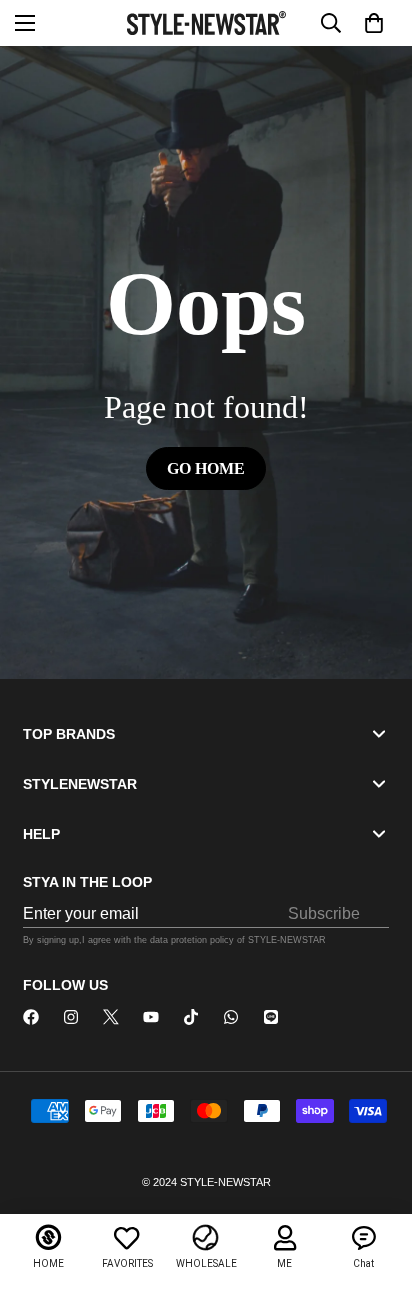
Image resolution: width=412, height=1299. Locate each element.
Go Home (206, 468)
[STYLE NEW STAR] (206, 22)
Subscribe (324, 913)
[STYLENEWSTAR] (31, 1017)
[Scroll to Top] (376, 1193)
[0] (374, 23)
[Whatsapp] (231, 1017)
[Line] (271, 1017)
